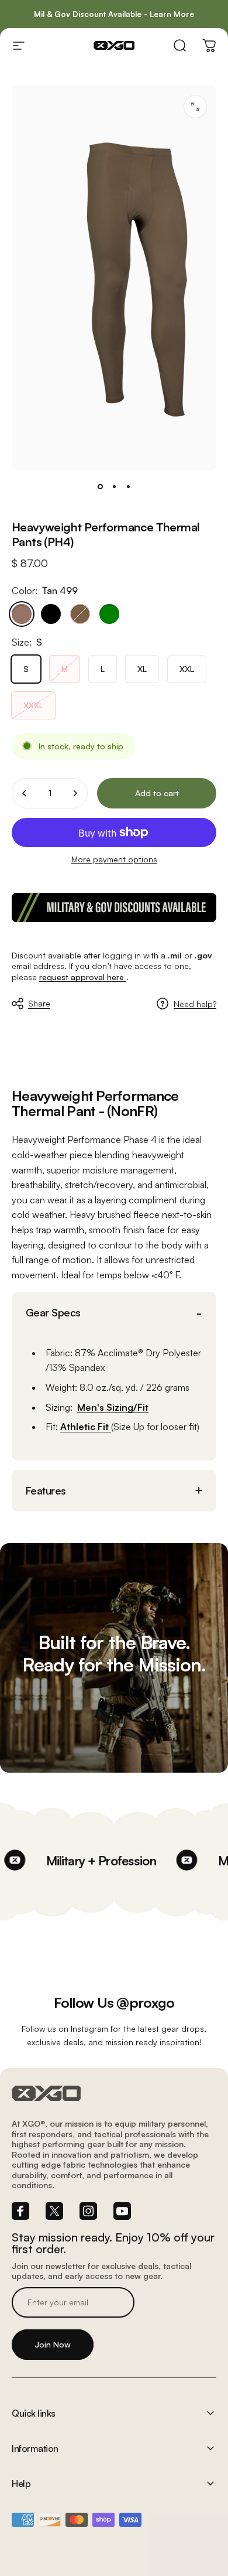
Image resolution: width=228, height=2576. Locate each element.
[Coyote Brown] (80, 614)
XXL (187, 669)
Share (39, 1003)
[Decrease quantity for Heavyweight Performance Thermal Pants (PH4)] (25, 793)
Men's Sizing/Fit (113, 1407)
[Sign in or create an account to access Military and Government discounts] (114, 907)
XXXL (33, 705)
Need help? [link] (195, 1004)
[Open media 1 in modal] (195, 107)
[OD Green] (109, 614)
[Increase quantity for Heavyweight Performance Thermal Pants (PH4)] (75, 793)
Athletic (79, 1427)
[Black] (51, 614)
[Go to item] (100, 487)
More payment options (114, 859)
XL (142, 669)
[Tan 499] (22, 614)
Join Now (53, 2344)
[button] (114, 1313)
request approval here (83, 977)
